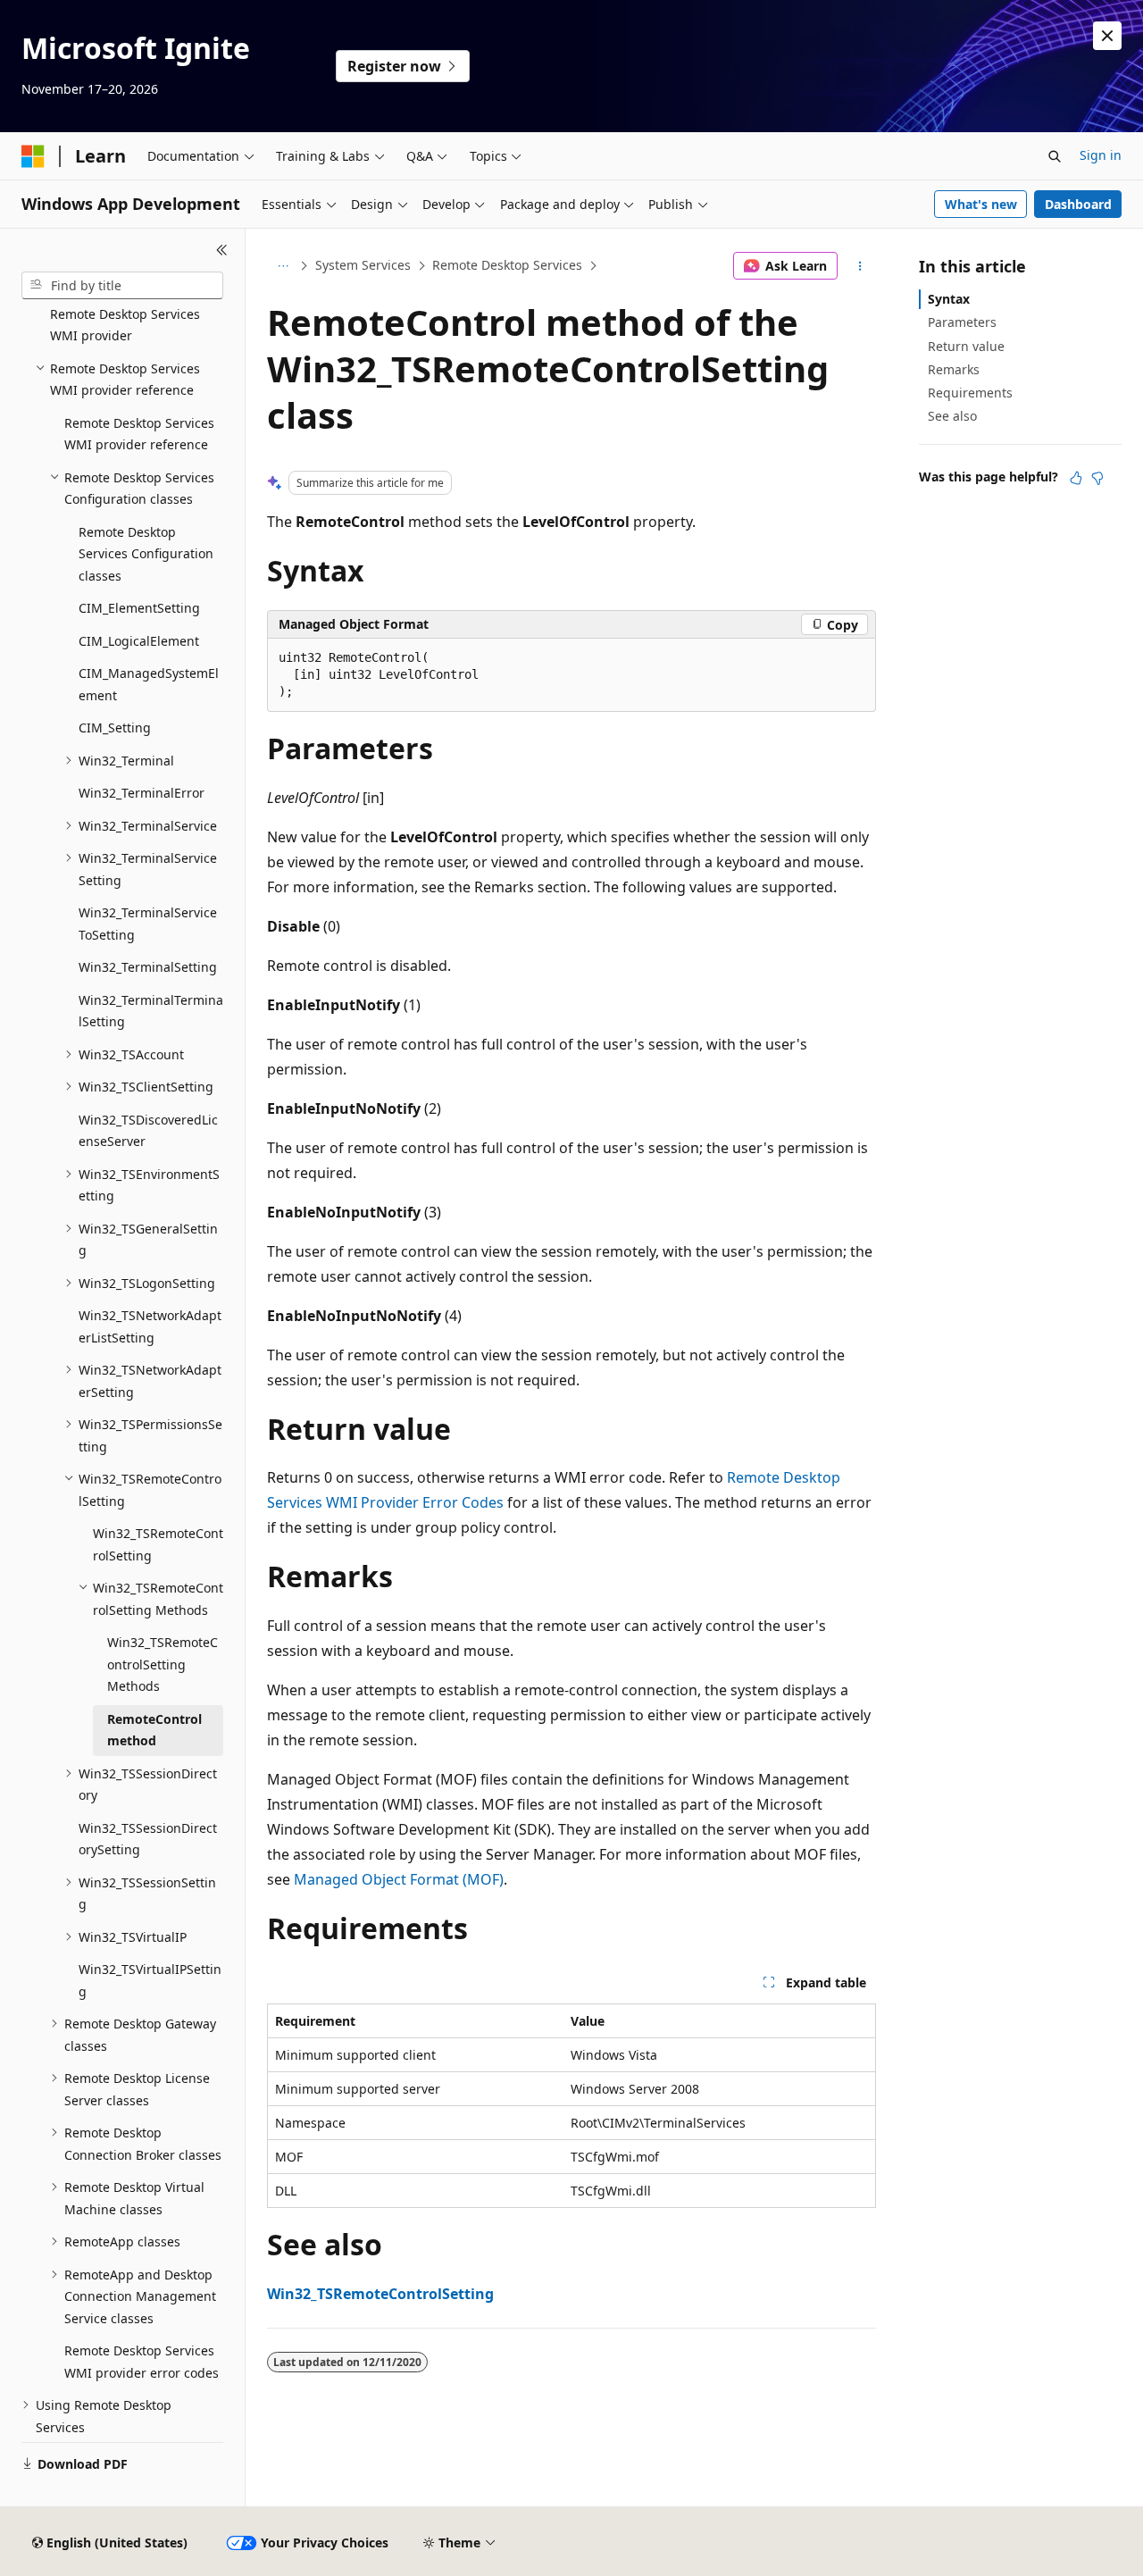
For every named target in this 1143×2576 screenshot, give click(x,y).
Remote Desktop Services (507, 265)
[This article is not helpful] (1097, 478)
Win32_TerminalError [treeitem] (142, 793)
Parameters (962, 322)
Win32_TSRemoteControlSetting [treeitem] (158, 1544)
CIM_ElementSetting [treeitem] (139, 608)
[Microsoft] (33, 156)
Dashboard (1078, 204)
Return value (966, 346)
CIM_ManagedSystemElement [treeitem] (149, 684)
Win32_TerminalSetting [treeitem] (148, 967)
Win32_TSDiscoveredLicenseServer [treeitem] (148, 1131)
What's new (981, 204)
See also (952, 416)
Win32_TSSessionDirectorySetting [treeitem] (148, 1839)
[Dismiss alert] (1107, 36)
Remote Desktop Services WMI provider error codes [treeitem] (142, 2362)
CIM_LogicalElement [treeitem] (139, 641)
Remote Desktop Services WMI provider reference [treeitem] (139, 434)
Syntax (949, 299)
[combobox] (122, 286)
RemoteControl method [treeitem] (154, 1730)
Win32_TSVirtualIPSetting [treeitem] (150, 1980)
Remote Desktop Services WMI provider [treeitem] (125, 325)
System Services (363, 265)
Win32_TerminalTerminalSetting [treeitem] (151, 1011)
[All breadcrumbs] (283, 266)
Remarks (954, 369)
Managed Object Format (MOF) (399, 1879)
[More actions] (860, 266)
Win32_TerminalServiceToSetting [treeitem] (148, 924)
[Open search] (1055, 156)
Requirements (970, 393)
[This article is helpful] (1076, 478)
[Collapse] (222, 250)
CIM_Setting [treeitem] (115, 728)
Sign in (1101, 155)
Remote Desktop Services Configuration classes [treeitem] (146, 554)
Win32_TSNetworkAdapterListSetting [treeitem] (150, 1326)
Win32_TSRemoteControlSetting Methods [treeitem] (163, 1664)
